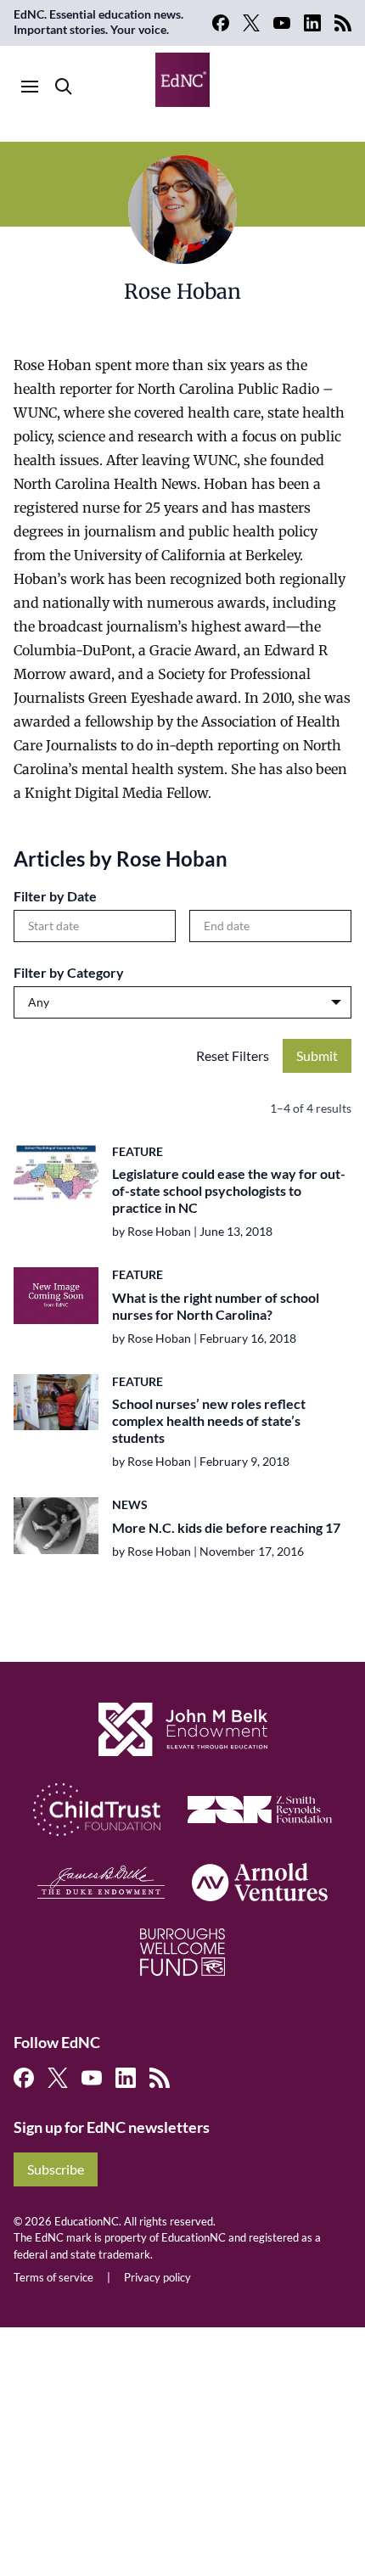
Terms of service (53, 2277)
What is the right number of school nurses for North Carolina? (216, 1306)
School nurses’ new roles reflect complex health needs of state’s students (209, 1420)
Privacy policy (157, 2277)
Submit (317, 1055)
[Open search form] (64, 87)
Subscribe (56, 2169)
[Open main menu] (30, 87)
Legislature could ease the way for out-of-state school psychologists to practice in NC (229, 1190)
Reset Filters (233, 1055)
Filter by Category (69, 972)
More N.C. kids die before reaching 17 (226, 1527)
